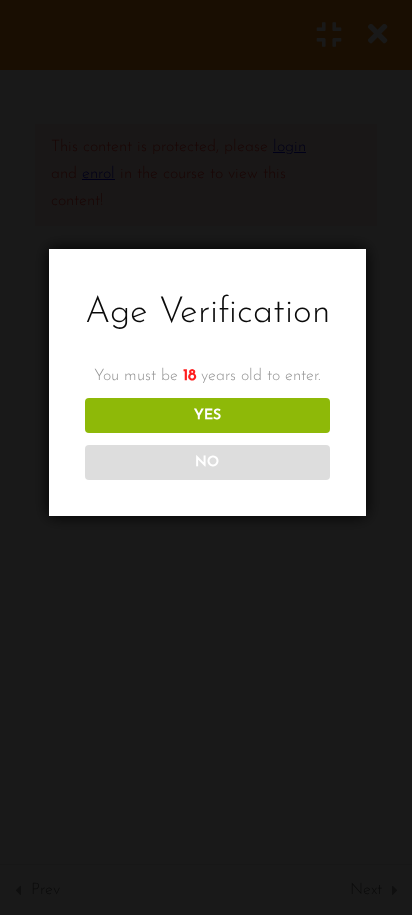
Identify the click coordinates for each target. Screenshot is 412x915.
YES (207, 415)
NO (207, 462)
